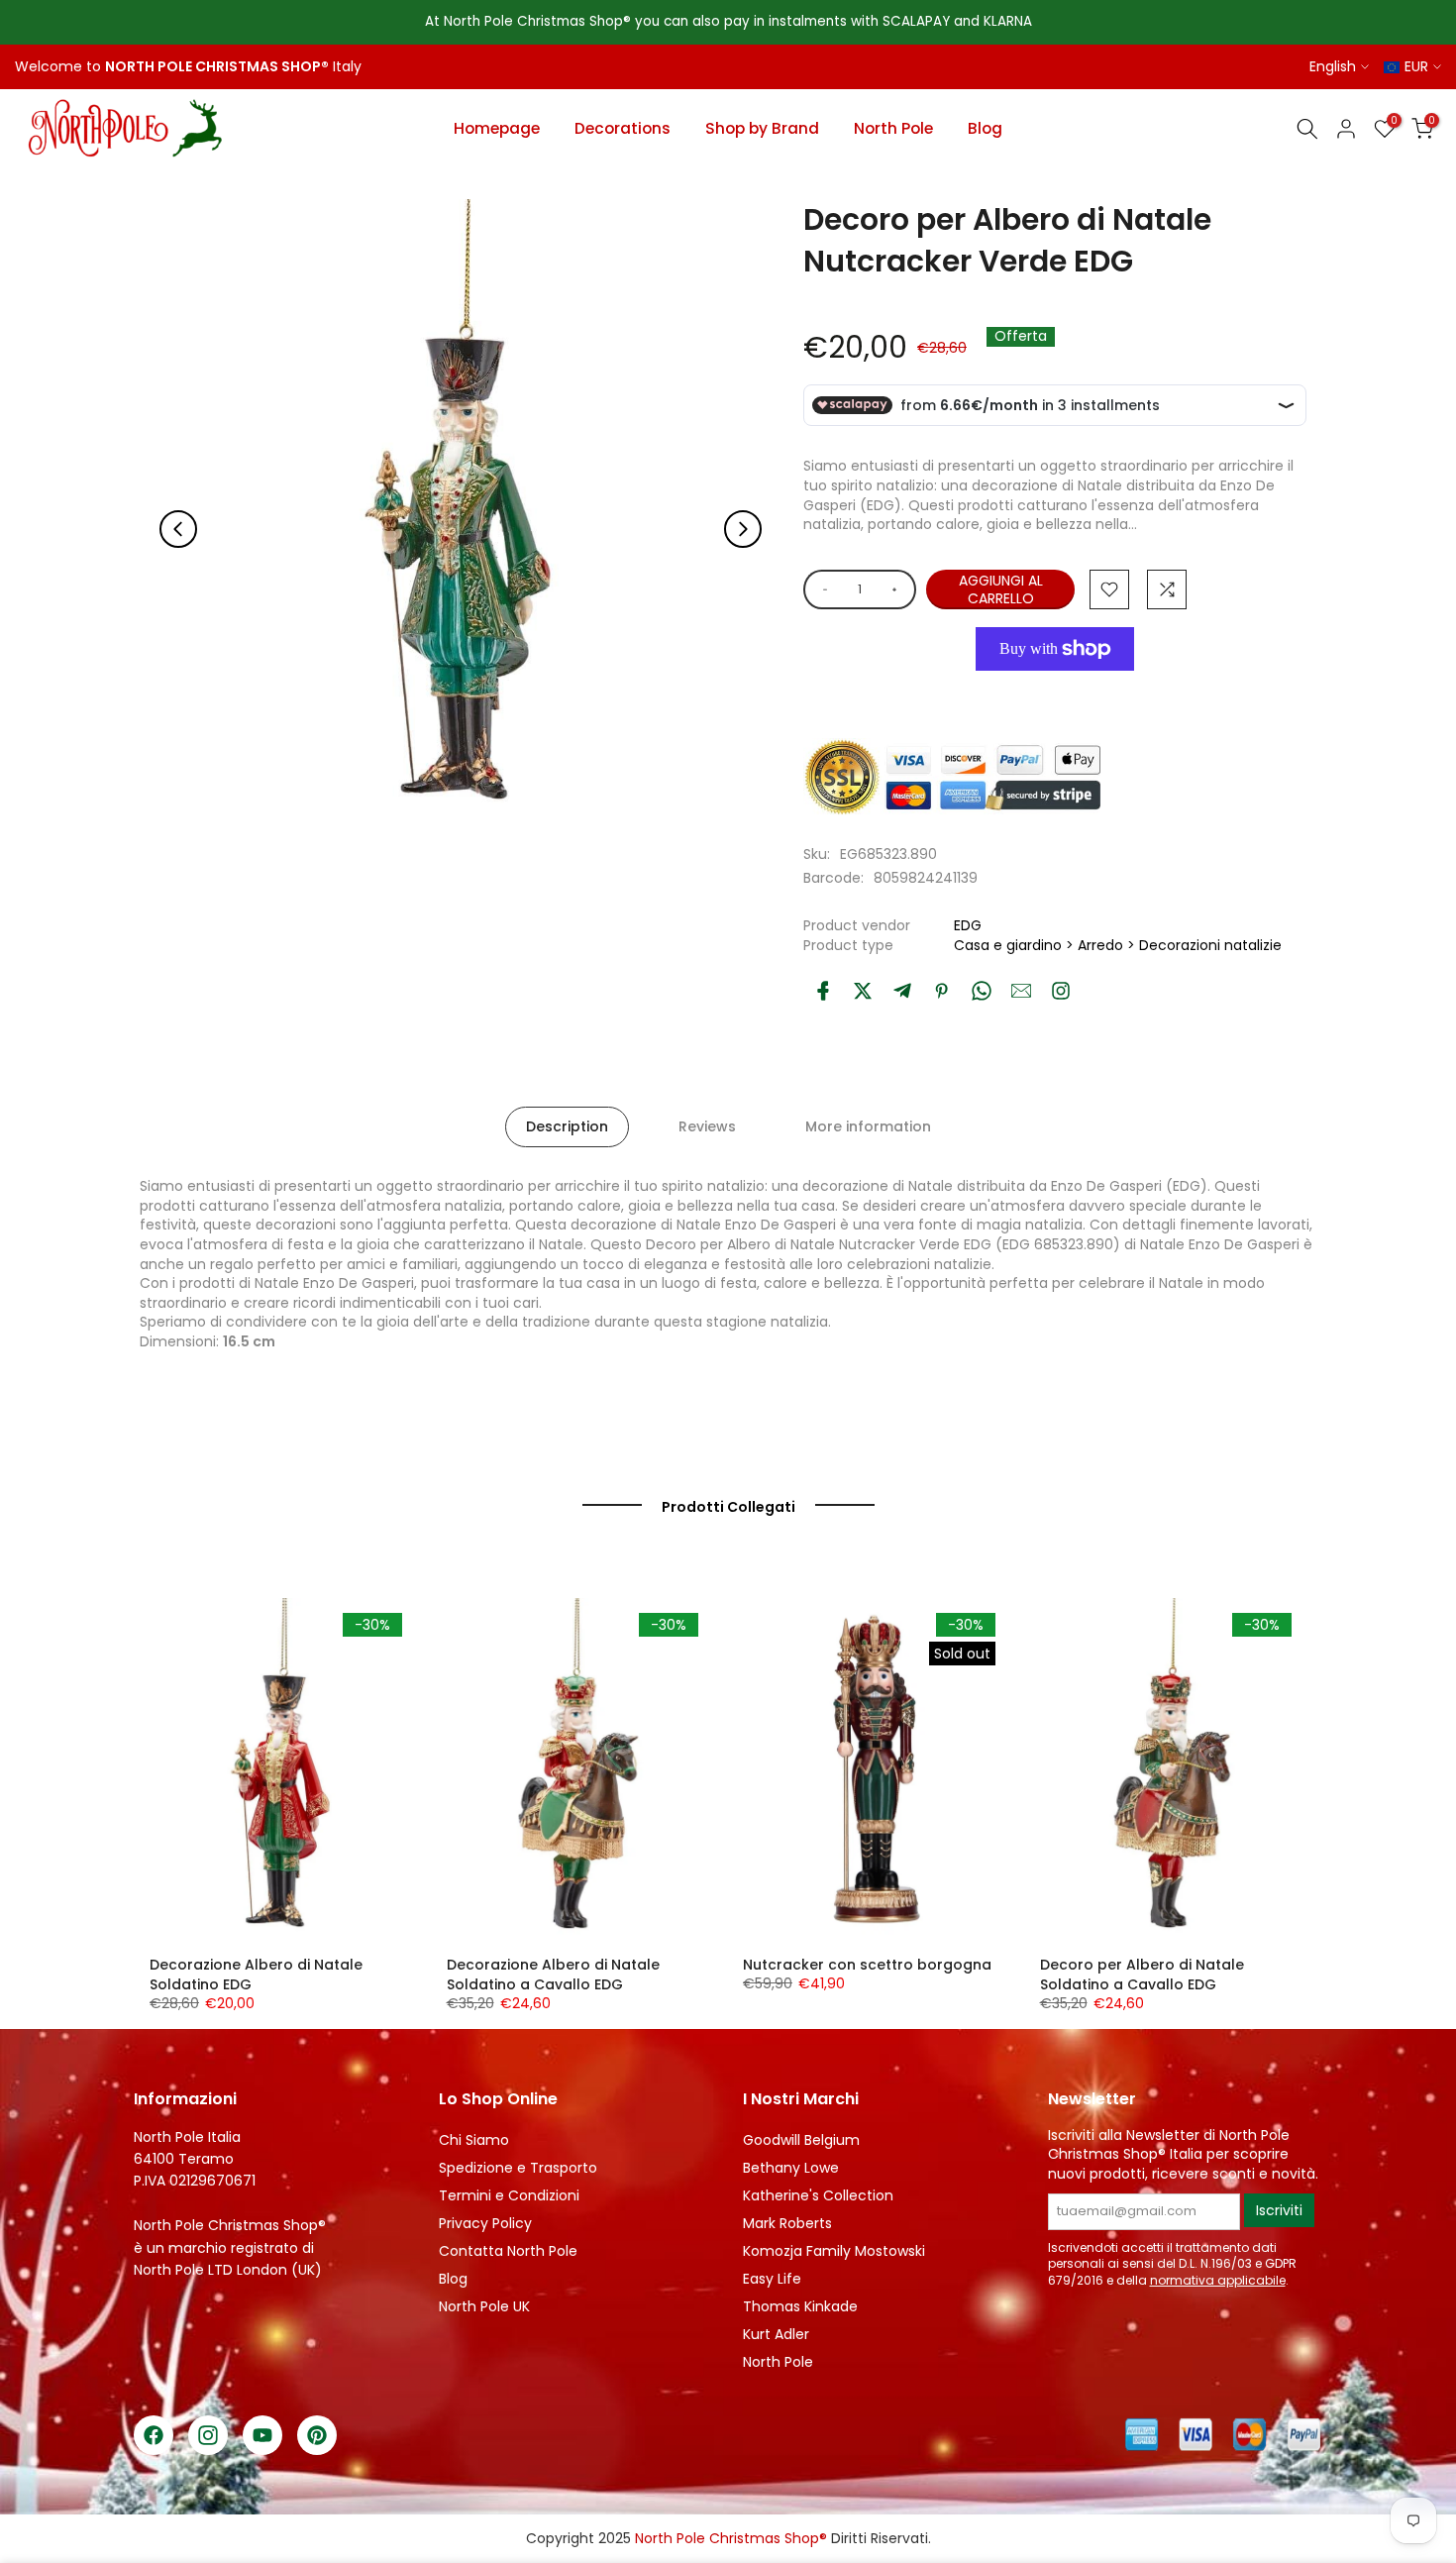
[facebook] (823, 991)
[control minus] (822, 589)
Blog (985, 128)
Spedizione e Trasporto (518, 2168)
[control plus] (898, 589)
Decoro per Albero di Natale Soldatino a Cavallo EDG (1142, 1975)
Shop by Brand (762, 128)
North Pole (893, 128)
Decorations (623, 128)
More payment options (1055, 694)
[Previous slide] (178, 529)
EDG (968, 925)
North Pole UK (484, 2306)
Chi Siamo (474, 2140)
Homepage (497, 128)
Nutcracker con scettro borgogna (867, 1965)
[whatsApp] (982, 991)
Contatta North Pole (508, 2251)
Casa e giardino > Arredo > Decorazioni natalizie (1118, 945)
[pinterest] (942, 991)
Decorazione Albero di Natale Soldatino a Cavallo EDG (553, 1975)
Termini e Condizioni (509, 2195)
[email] (1021, 991)
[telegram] (902, 991)
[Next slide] (743, 529)
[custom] (1061, 991)
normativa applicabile (1218, 2280)
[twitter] (863, 991)
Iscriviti (1279, 2210)
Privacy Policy (485, 2223)
